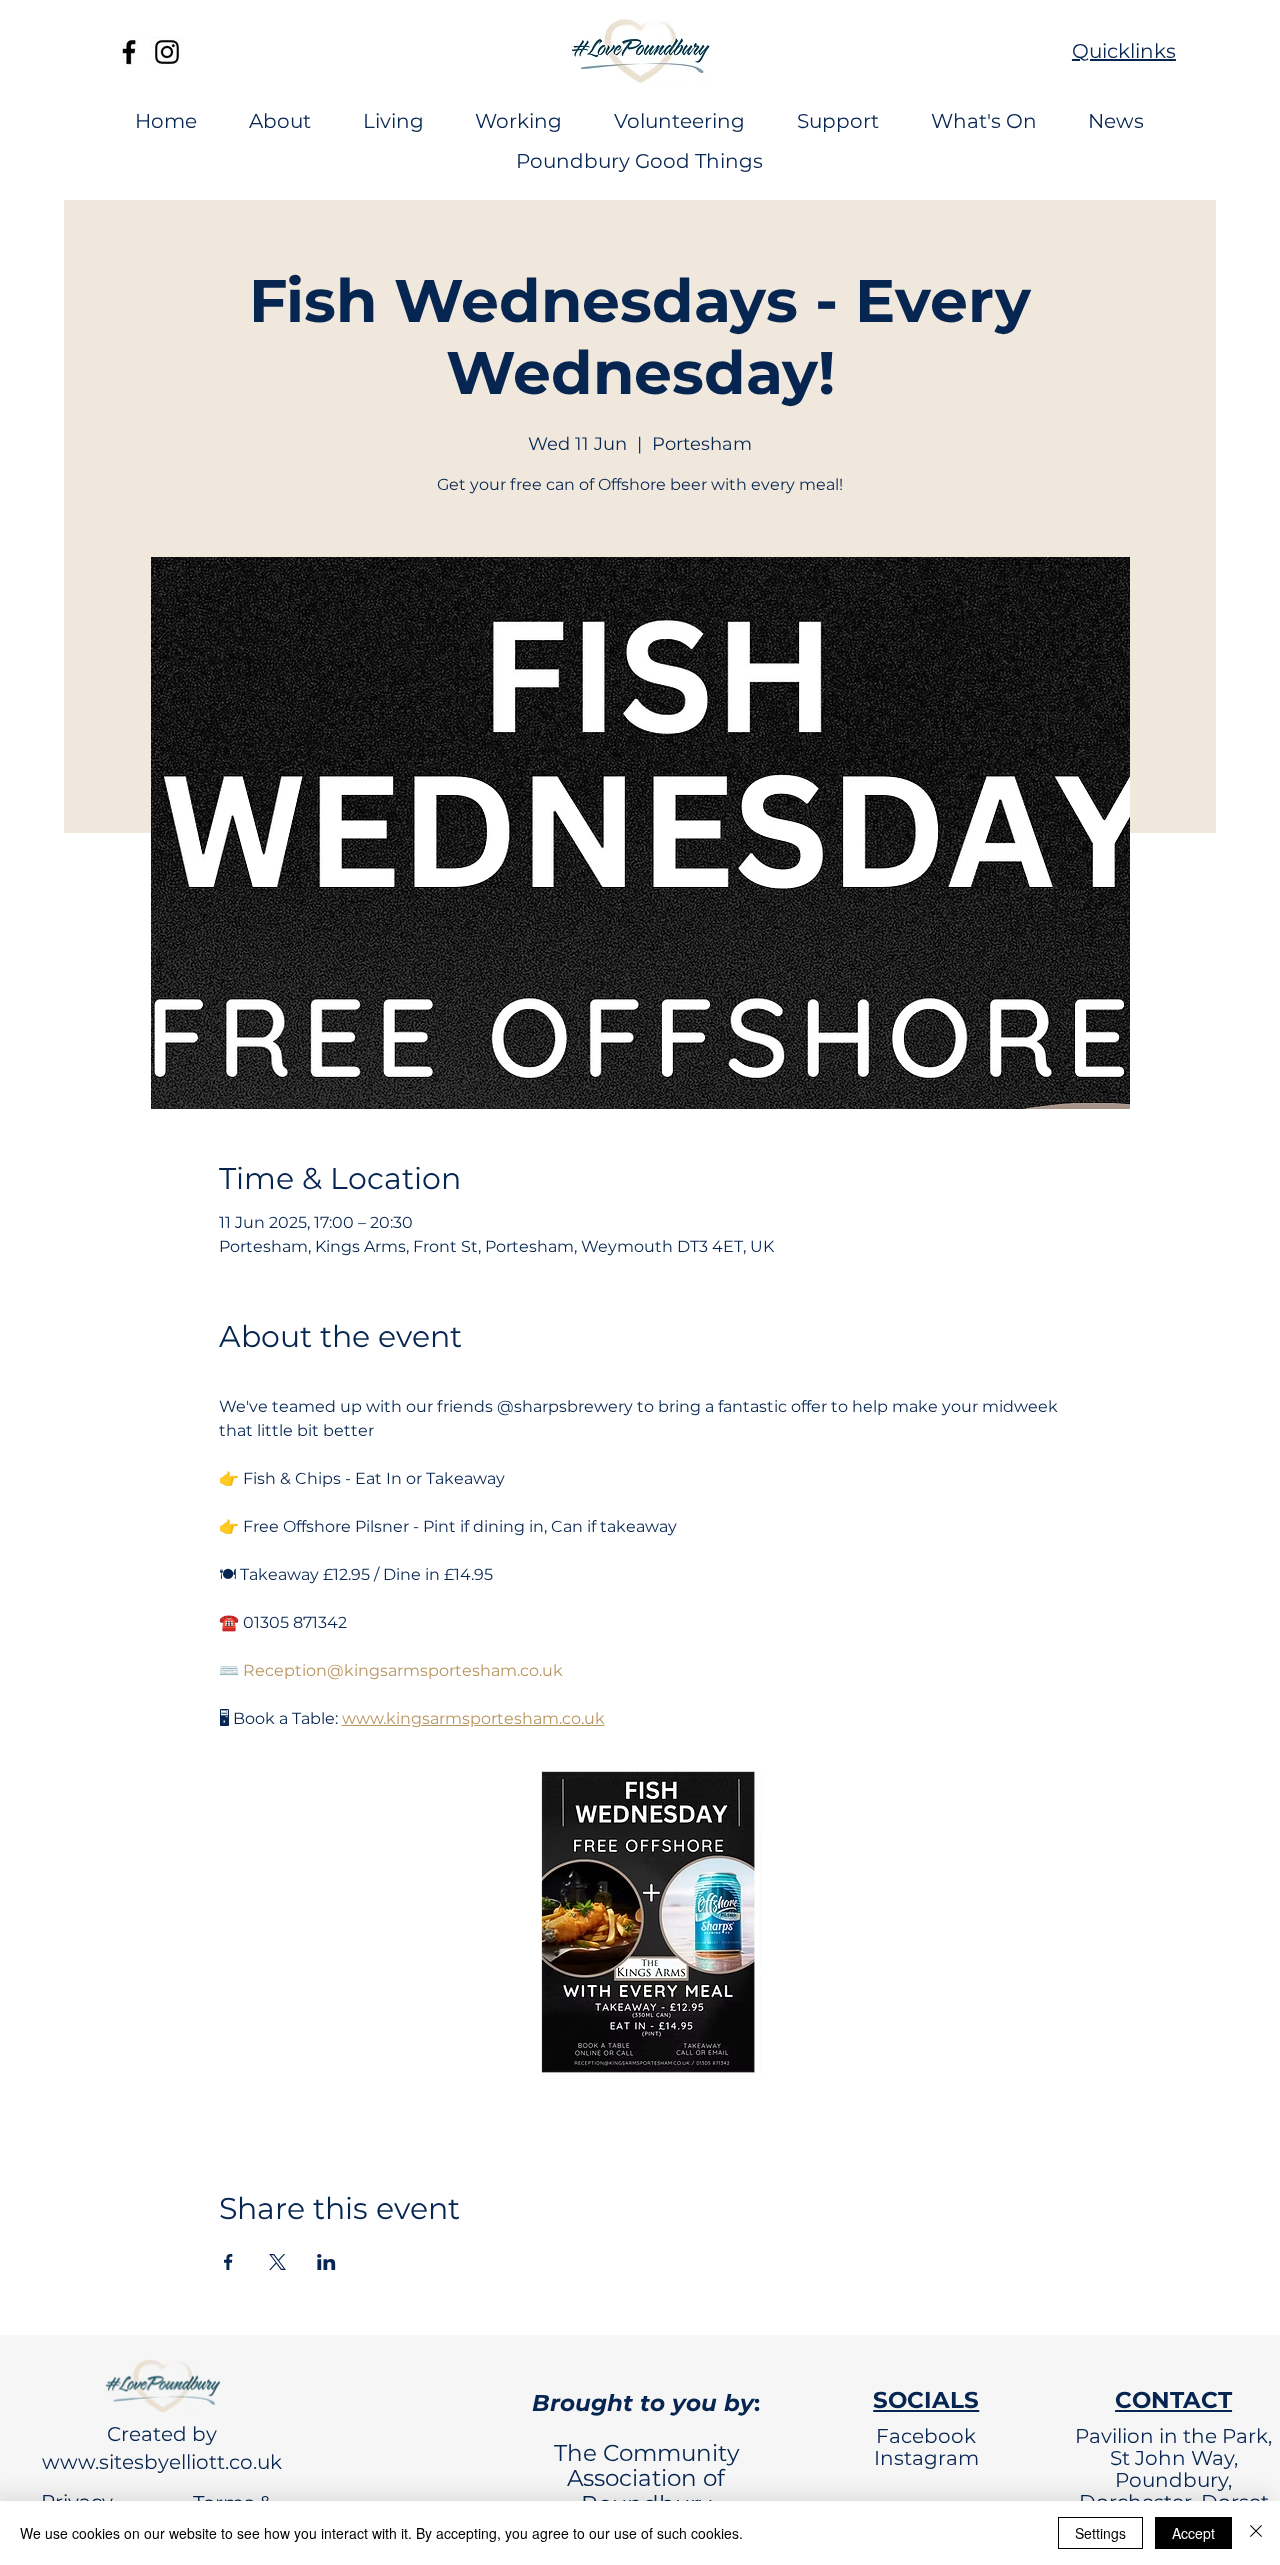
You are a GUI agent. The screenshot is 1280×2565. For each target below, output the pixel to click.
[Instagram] (167, 52)
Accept (1193, 2533)
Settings (1100, 2533)
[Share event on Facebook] (228, 2262)
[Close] (1256, 2533)
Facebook (926, 2436)
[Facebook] (129, 52)
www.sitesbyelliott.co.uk (162, 2462)
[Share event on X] (277, 2262)
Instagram (926, 2458)
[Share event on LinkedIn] (326, 2262)
